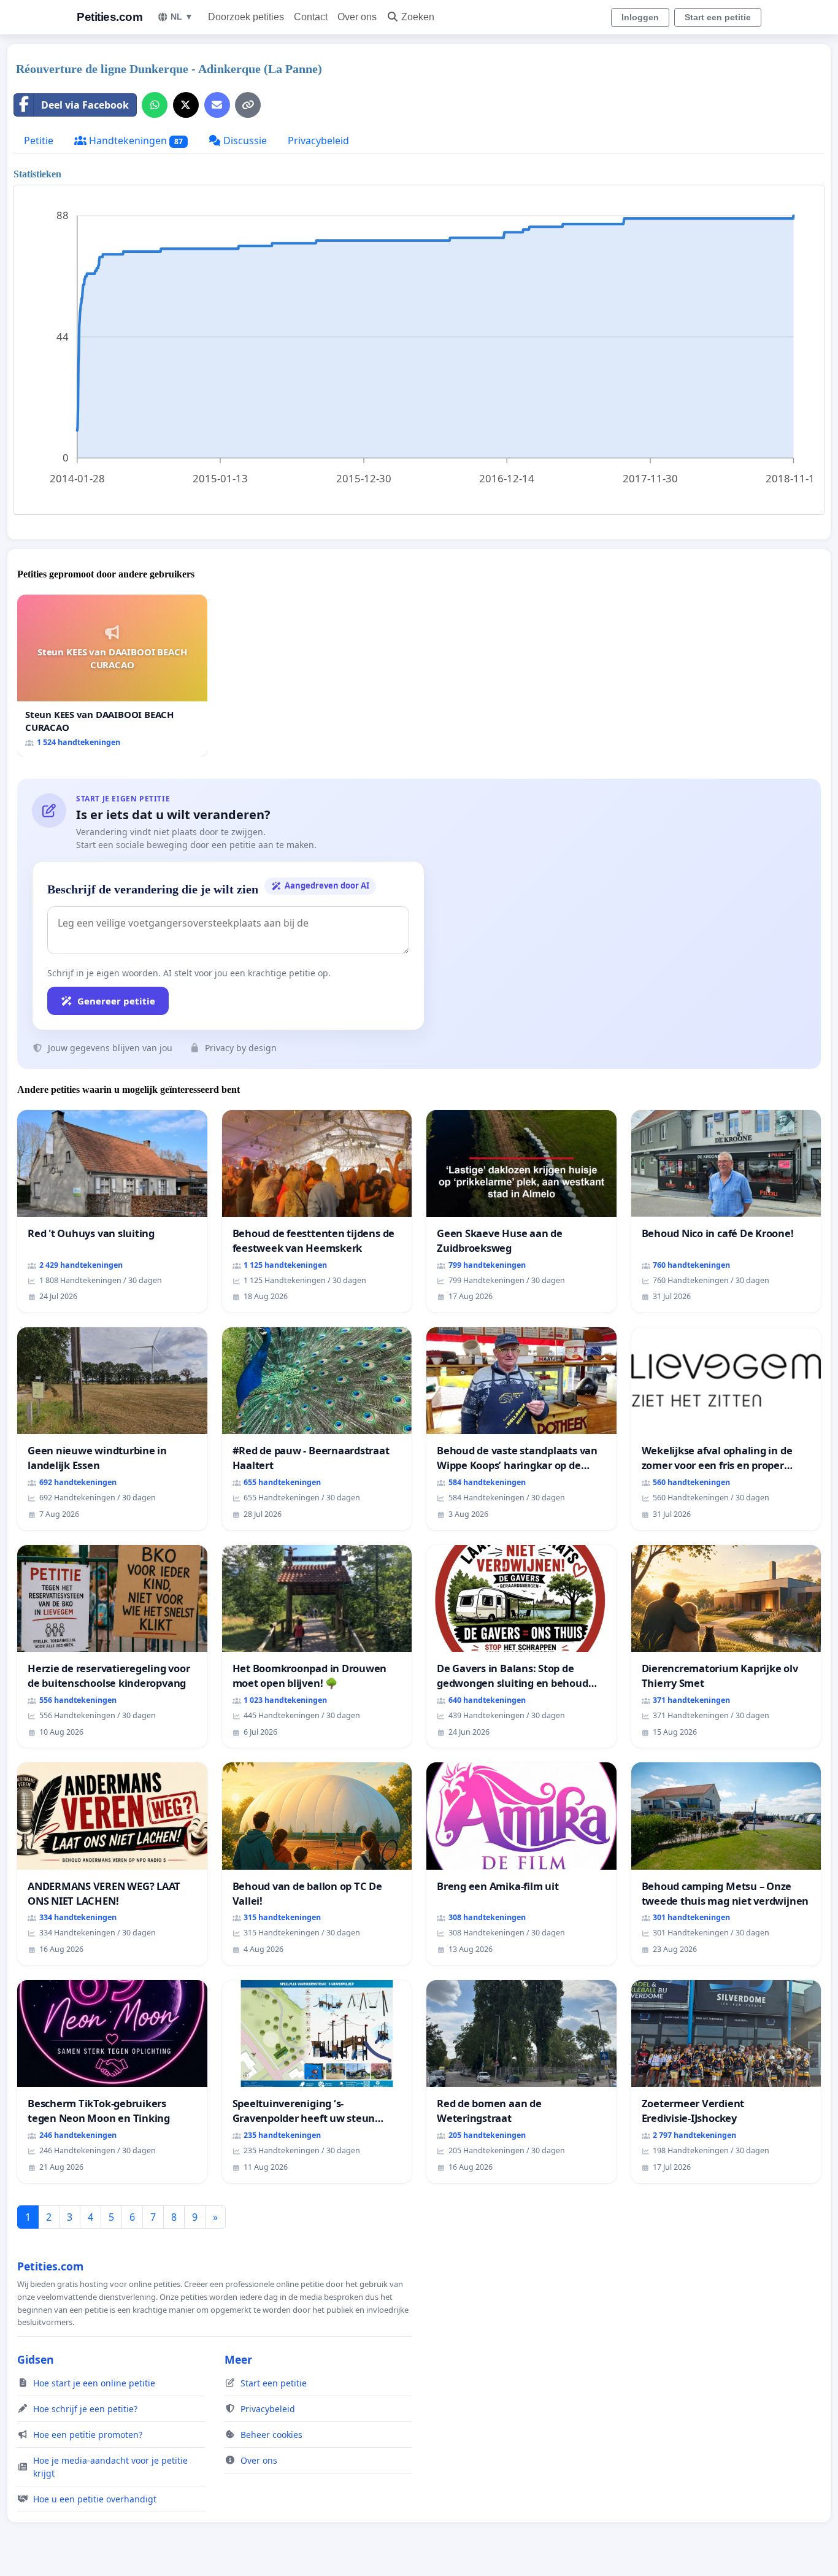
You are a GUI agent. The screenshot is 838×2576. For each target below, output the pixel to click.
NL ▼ (182, 17)
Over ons (357, 17)
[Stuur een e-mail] (217, 105)
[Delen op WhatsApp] (155, 105)
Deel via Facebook (85, 105)
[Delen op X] (186, 105)
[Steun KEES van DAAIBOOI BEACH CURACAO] (112, 675)
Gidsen (36, 2359)
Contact (311, 17)
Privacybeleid (318, 141)
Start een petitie (718, 17)
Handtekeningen (135, 141)
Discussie (244, 141)
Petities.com (110, 17)
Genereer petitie (116, 1001)
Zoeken (418, 17)
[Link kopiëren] (248, 105)
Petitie (39, 141)
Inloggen (640, 17)
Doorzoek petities (246, 17)
